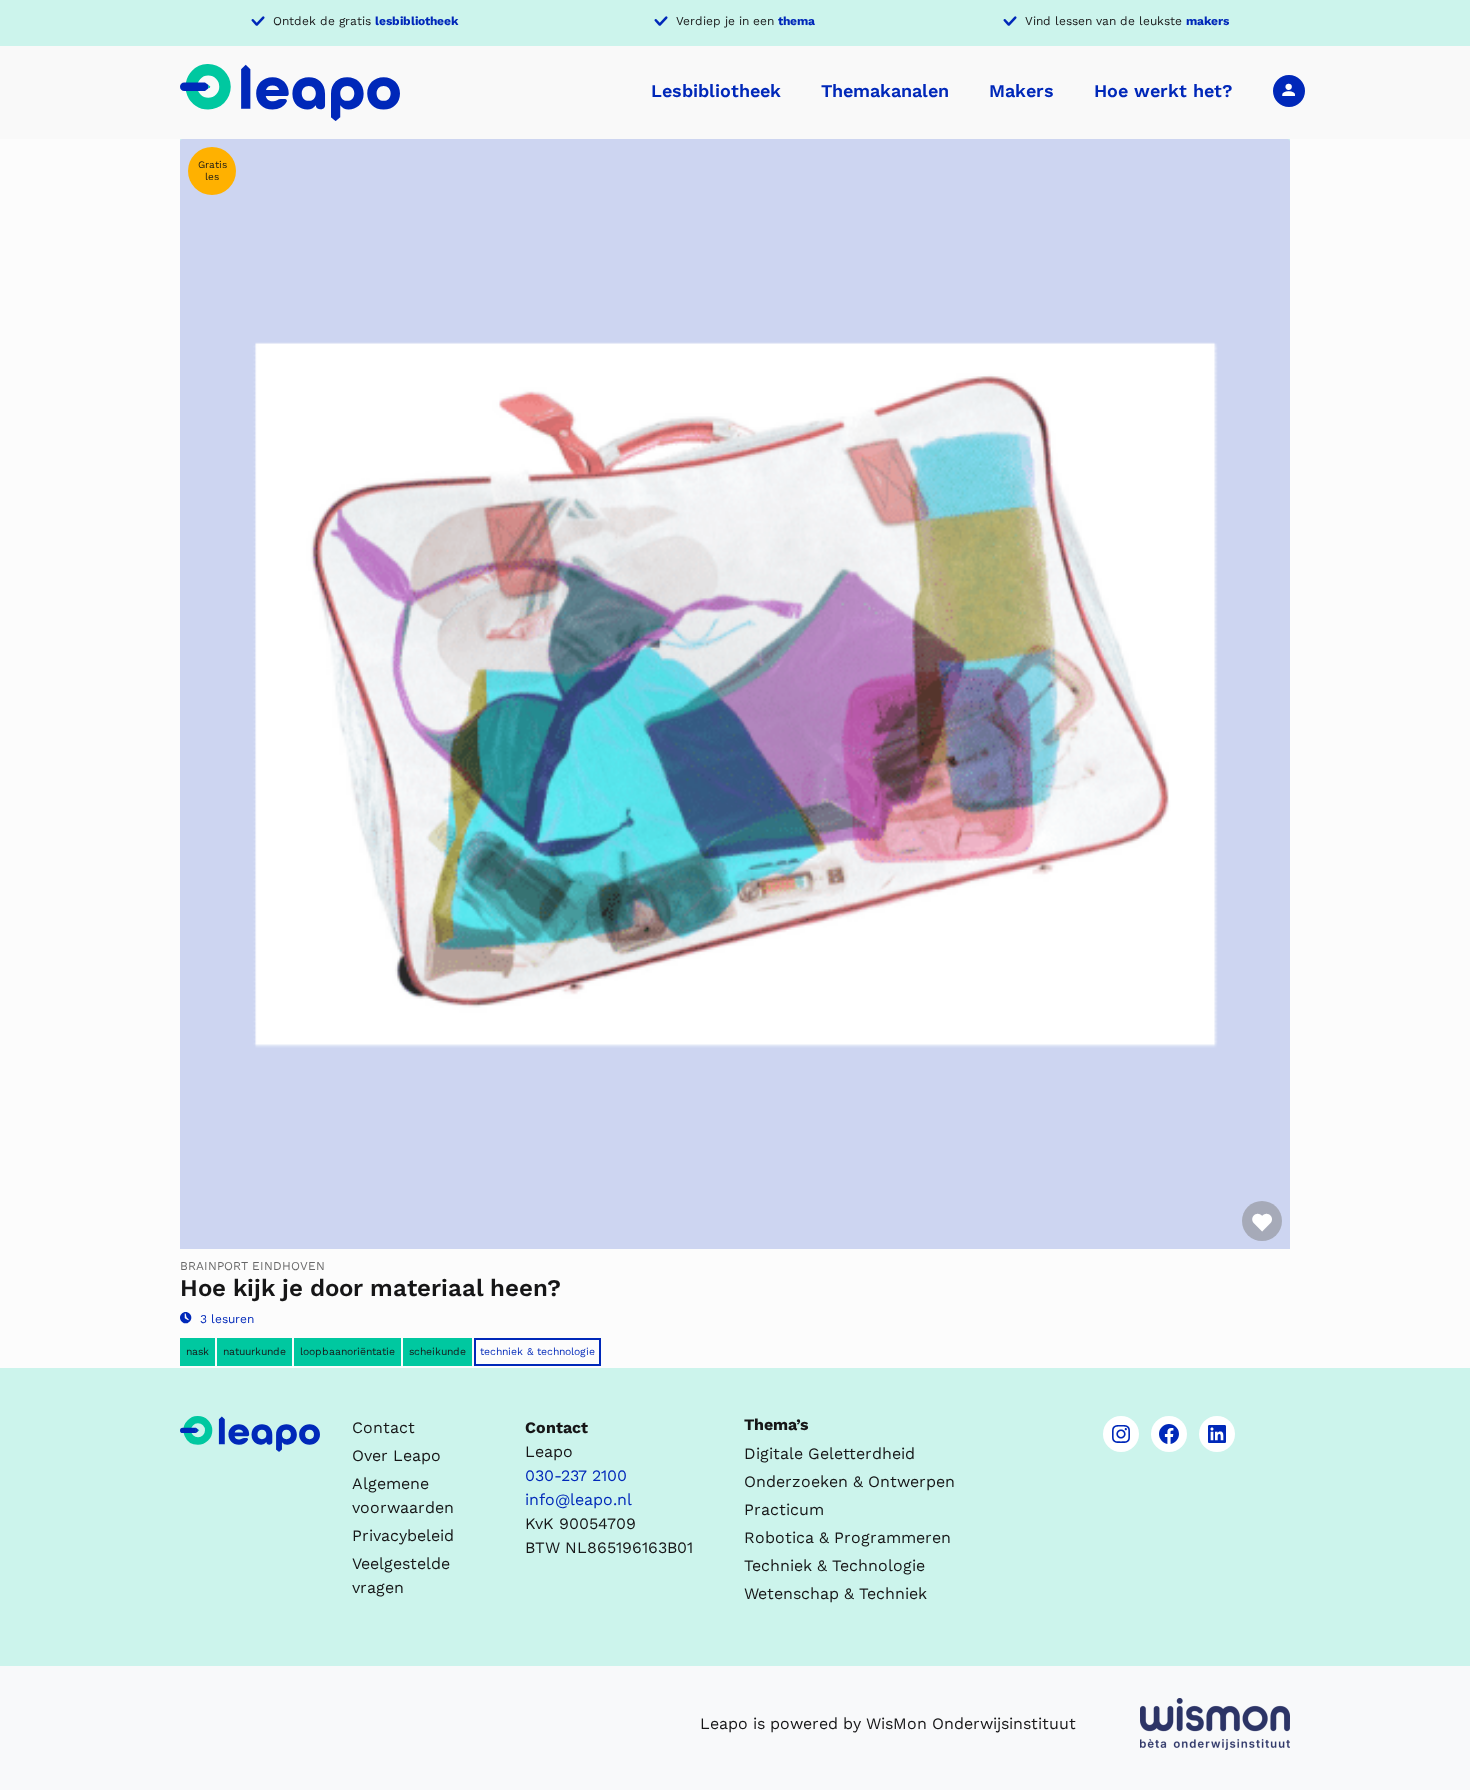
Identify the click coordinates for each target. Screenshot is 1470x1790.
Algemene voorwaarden (403, 1495)
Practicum (784, 1509)
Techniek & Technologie (537, 1351)
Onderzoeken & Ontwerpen (849, 1481)
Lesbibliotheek (716, 90)
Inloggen (1289, 90)
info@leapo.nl (578, 1499)
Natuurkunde (254, 1351)
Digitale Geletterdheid (829, 1453)
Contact (383, 1427)
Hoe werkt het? (1163, 90)
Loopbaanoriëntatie (347, 1351)
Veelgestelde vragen (401, 1575)
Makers (1021, 90)
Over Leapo (396, 1455)
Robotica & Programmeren (847, 1537)
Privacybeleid (403, 1535)
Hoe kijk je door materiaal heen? (370, 1288)
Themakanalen (885, 90)
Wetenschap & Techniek (835, 1593)
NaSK (197, 1351)
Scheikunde (437, 1351)
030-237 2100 (576, 1475)
